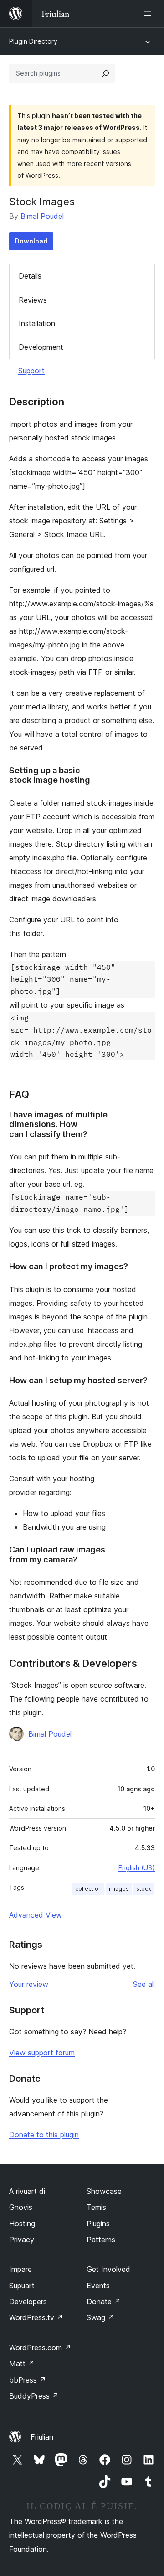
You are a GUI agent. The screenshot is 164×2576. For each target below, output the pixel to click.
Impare (20, 2269)
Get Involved (108, 2269)
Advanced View (36, 1915)
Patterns (101, 2240)
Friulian (42, 2437)
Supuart (22, 2286)
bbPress (28, 2380)
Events (98, 2286)
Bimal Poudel (42, 216)
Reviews (33, 300)
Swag (100, 2317)
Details (30, 276)
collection (88, 1889)
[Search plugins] (106, 73)
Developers (28, 2302)
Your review (29, 1984)
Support (31, 371)
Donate (104, 2302)
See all (144, 1984)
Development (41, 347)
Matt (22, 2364)
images (119, 1889)
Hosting (22, 2224)
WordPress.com (40, 2348)
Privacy (22, 2240)
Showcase (104, 2191)
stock (144, 1889)
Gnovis (21, 2207)
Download (31, 241)
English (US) (137, 1868)
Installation (37, 323)
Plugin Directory (33, 41)
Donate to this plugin (44, 2135)
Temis (96, 2207)
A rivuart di (27, 2191)
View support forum (42, 2053)
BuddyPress (34, 2396)
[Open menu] (149, 14)
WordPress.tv (36, 2317)
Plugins (98, 2224)
